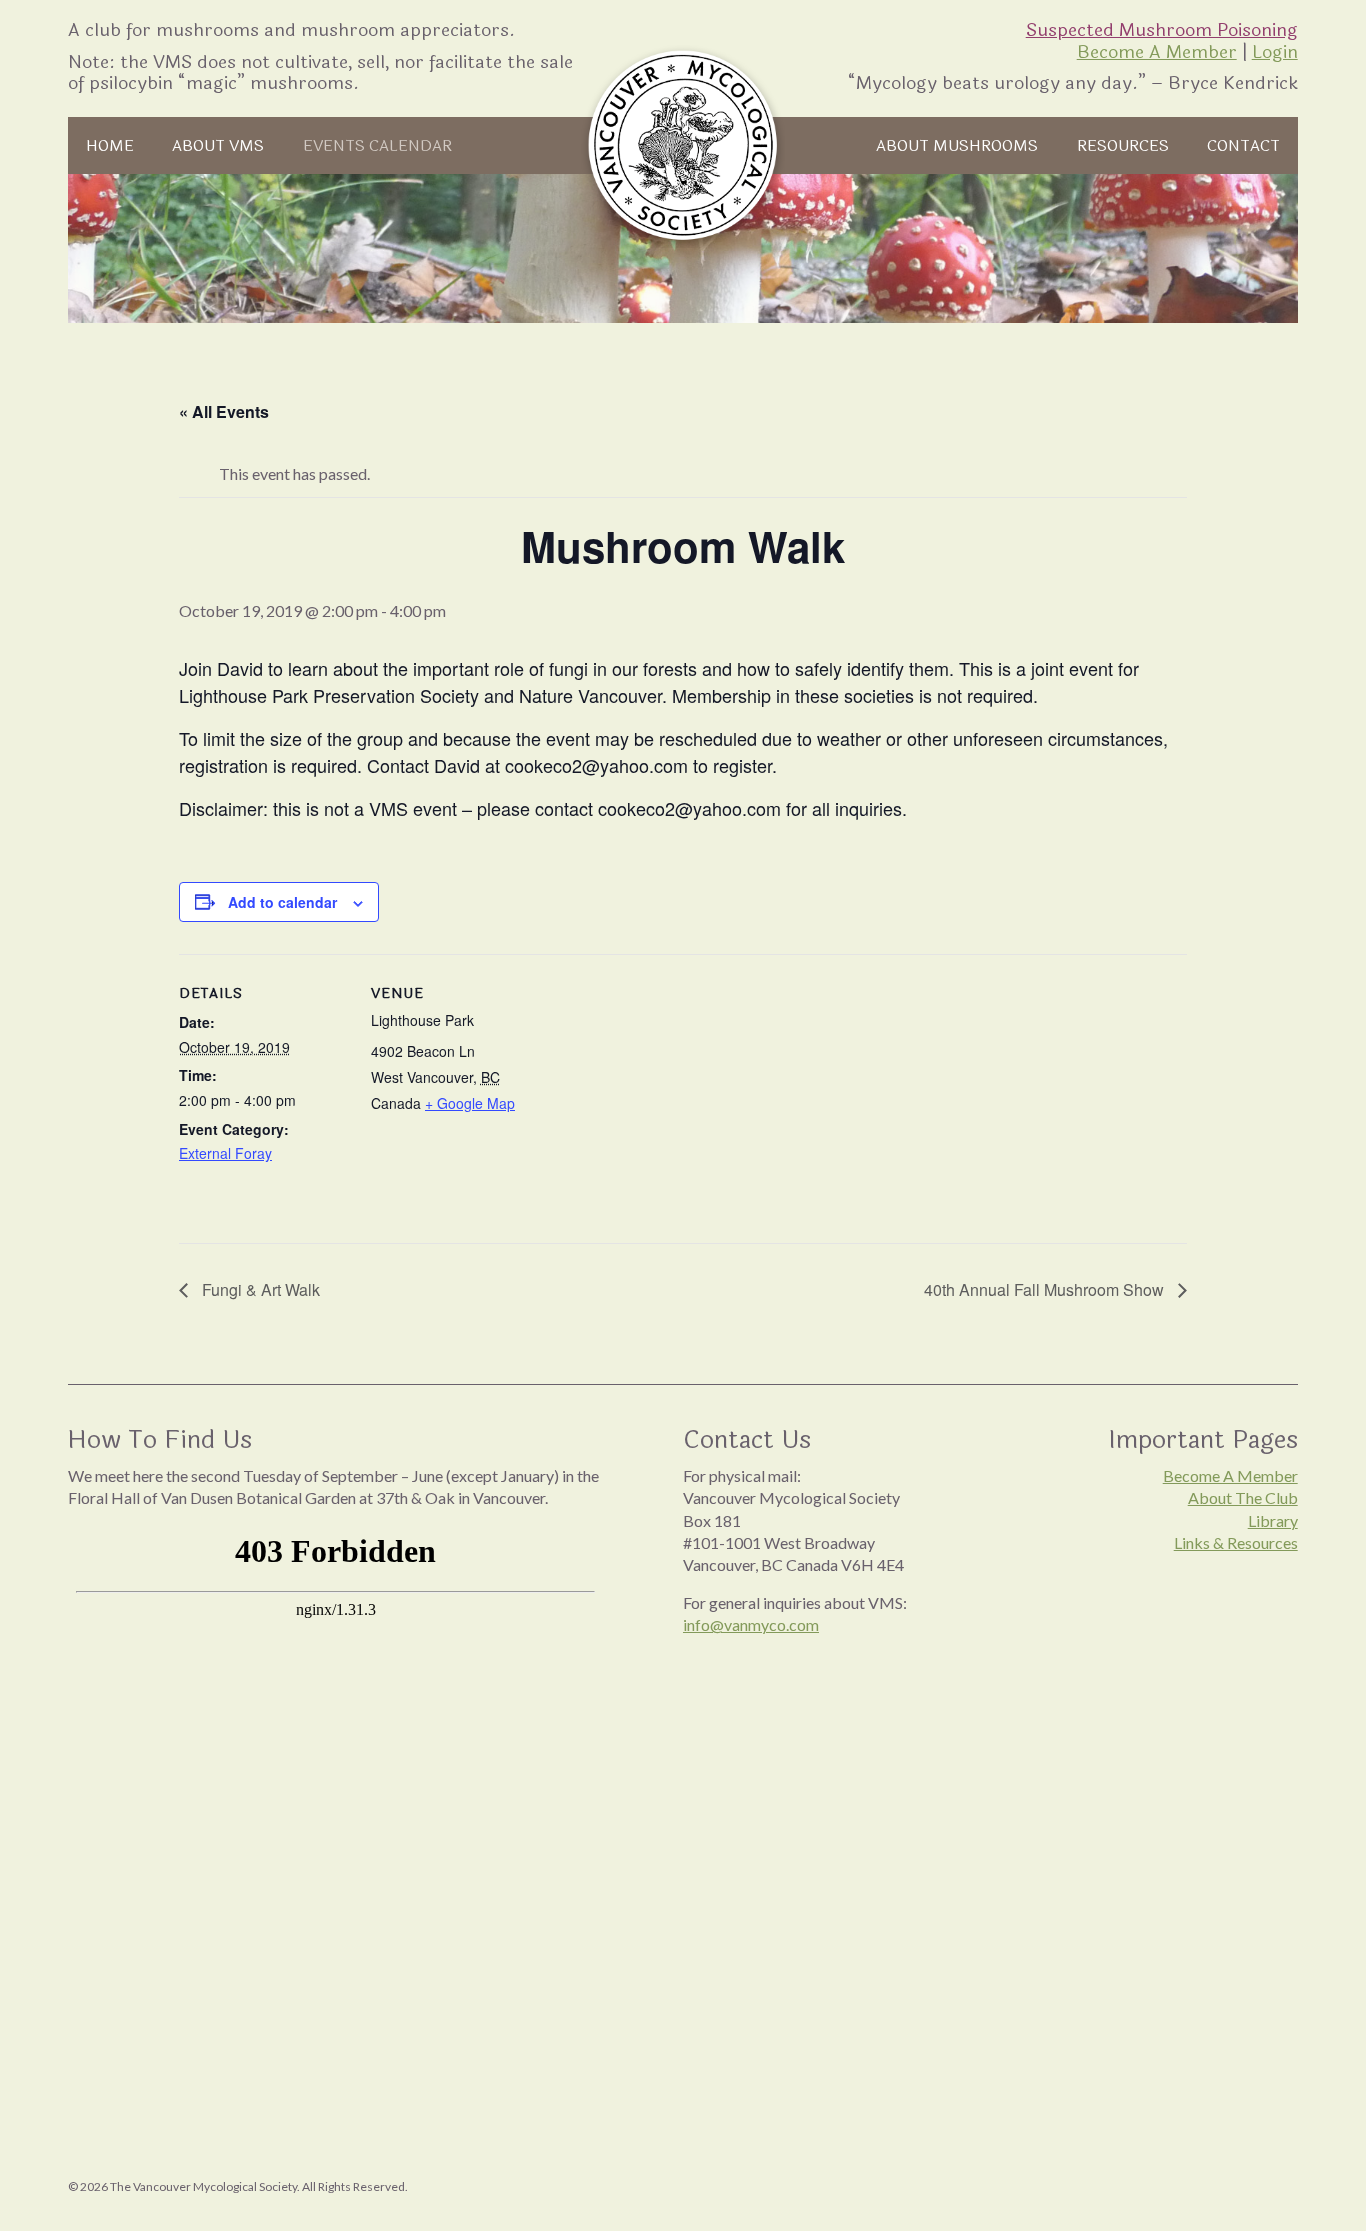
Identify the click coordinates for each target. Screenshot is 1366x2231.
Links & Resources (1236, 1542)
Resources (1123, 146)
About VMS (218, 146)
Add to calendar (282, 902)
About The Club (1243, 1497)
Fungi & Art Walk (259, 1289)
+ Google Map (470, 1103)
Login (1275, 52)
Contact (1243, 146)
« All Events (224, 411)
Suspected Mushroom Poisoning (1162, 30)
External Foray (225, 1153)
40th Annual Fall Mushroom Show (1046, 1289)
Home (110, 146)
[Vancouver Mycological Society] (683, 145)
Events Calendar (377, 146)
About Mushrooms (957, 146)
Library (1273, 1520)
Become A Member (1157, 52)
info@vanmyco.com (751, 1624)
